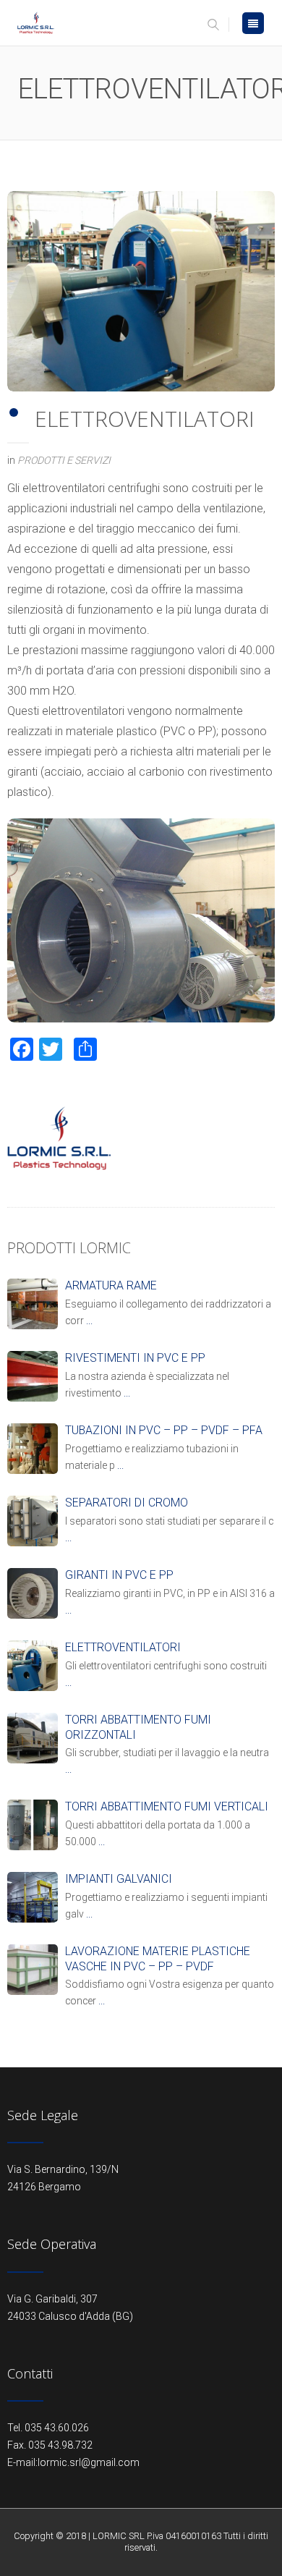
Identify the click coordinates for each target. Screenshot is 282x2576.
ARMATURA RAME (111, 1285)
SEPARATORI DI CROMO (127, 1503)
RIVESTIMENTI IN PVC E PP (135, 1358)
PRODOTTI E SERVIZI (64, 460)
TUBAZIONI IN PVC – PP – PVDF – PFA (164, 1430)
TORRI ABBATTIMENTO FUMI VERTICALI (167, 1806)
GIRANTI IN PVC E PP (119, 1575)
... (89, 1321)
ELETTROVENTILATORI (123, 1647)
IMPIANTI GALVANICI (119, 1879)
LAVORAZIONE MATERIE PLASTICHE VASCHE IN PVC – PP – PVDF (158, 1959)
